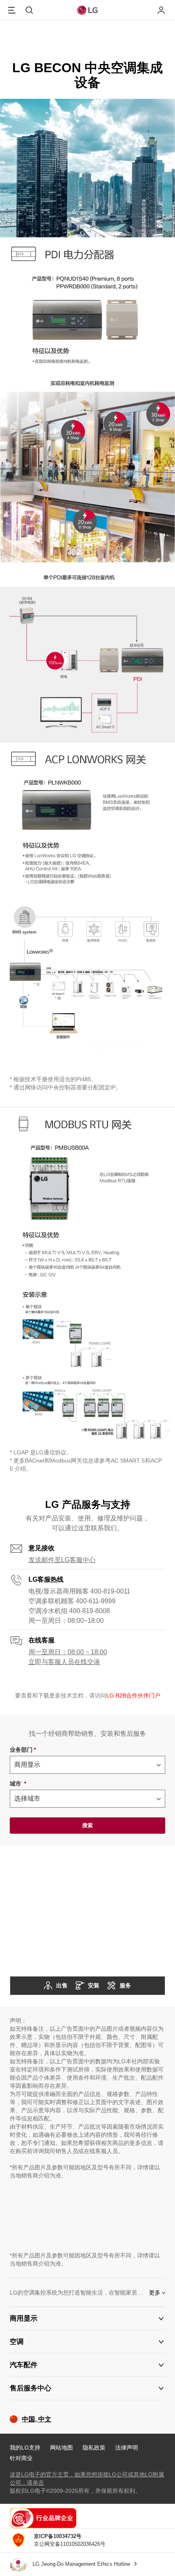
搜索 (87, 1825)
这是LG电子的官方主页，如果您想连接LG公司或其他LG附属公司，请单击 (87, 2479)
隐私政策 (94, 2448)
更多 (155, 2293)
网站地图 (61, 2448)
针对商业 (21, 2458)
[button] (87, 2318)
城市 (18, 1784)
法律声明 (127, 2448)
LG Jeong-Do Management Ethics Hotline (82, 2564)
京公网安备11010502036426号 (70, 2540)
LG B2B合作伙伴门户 (133, 1695)
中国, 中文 (37, 2419)
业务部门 (23, 1750)
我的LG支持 (25, 2448)
